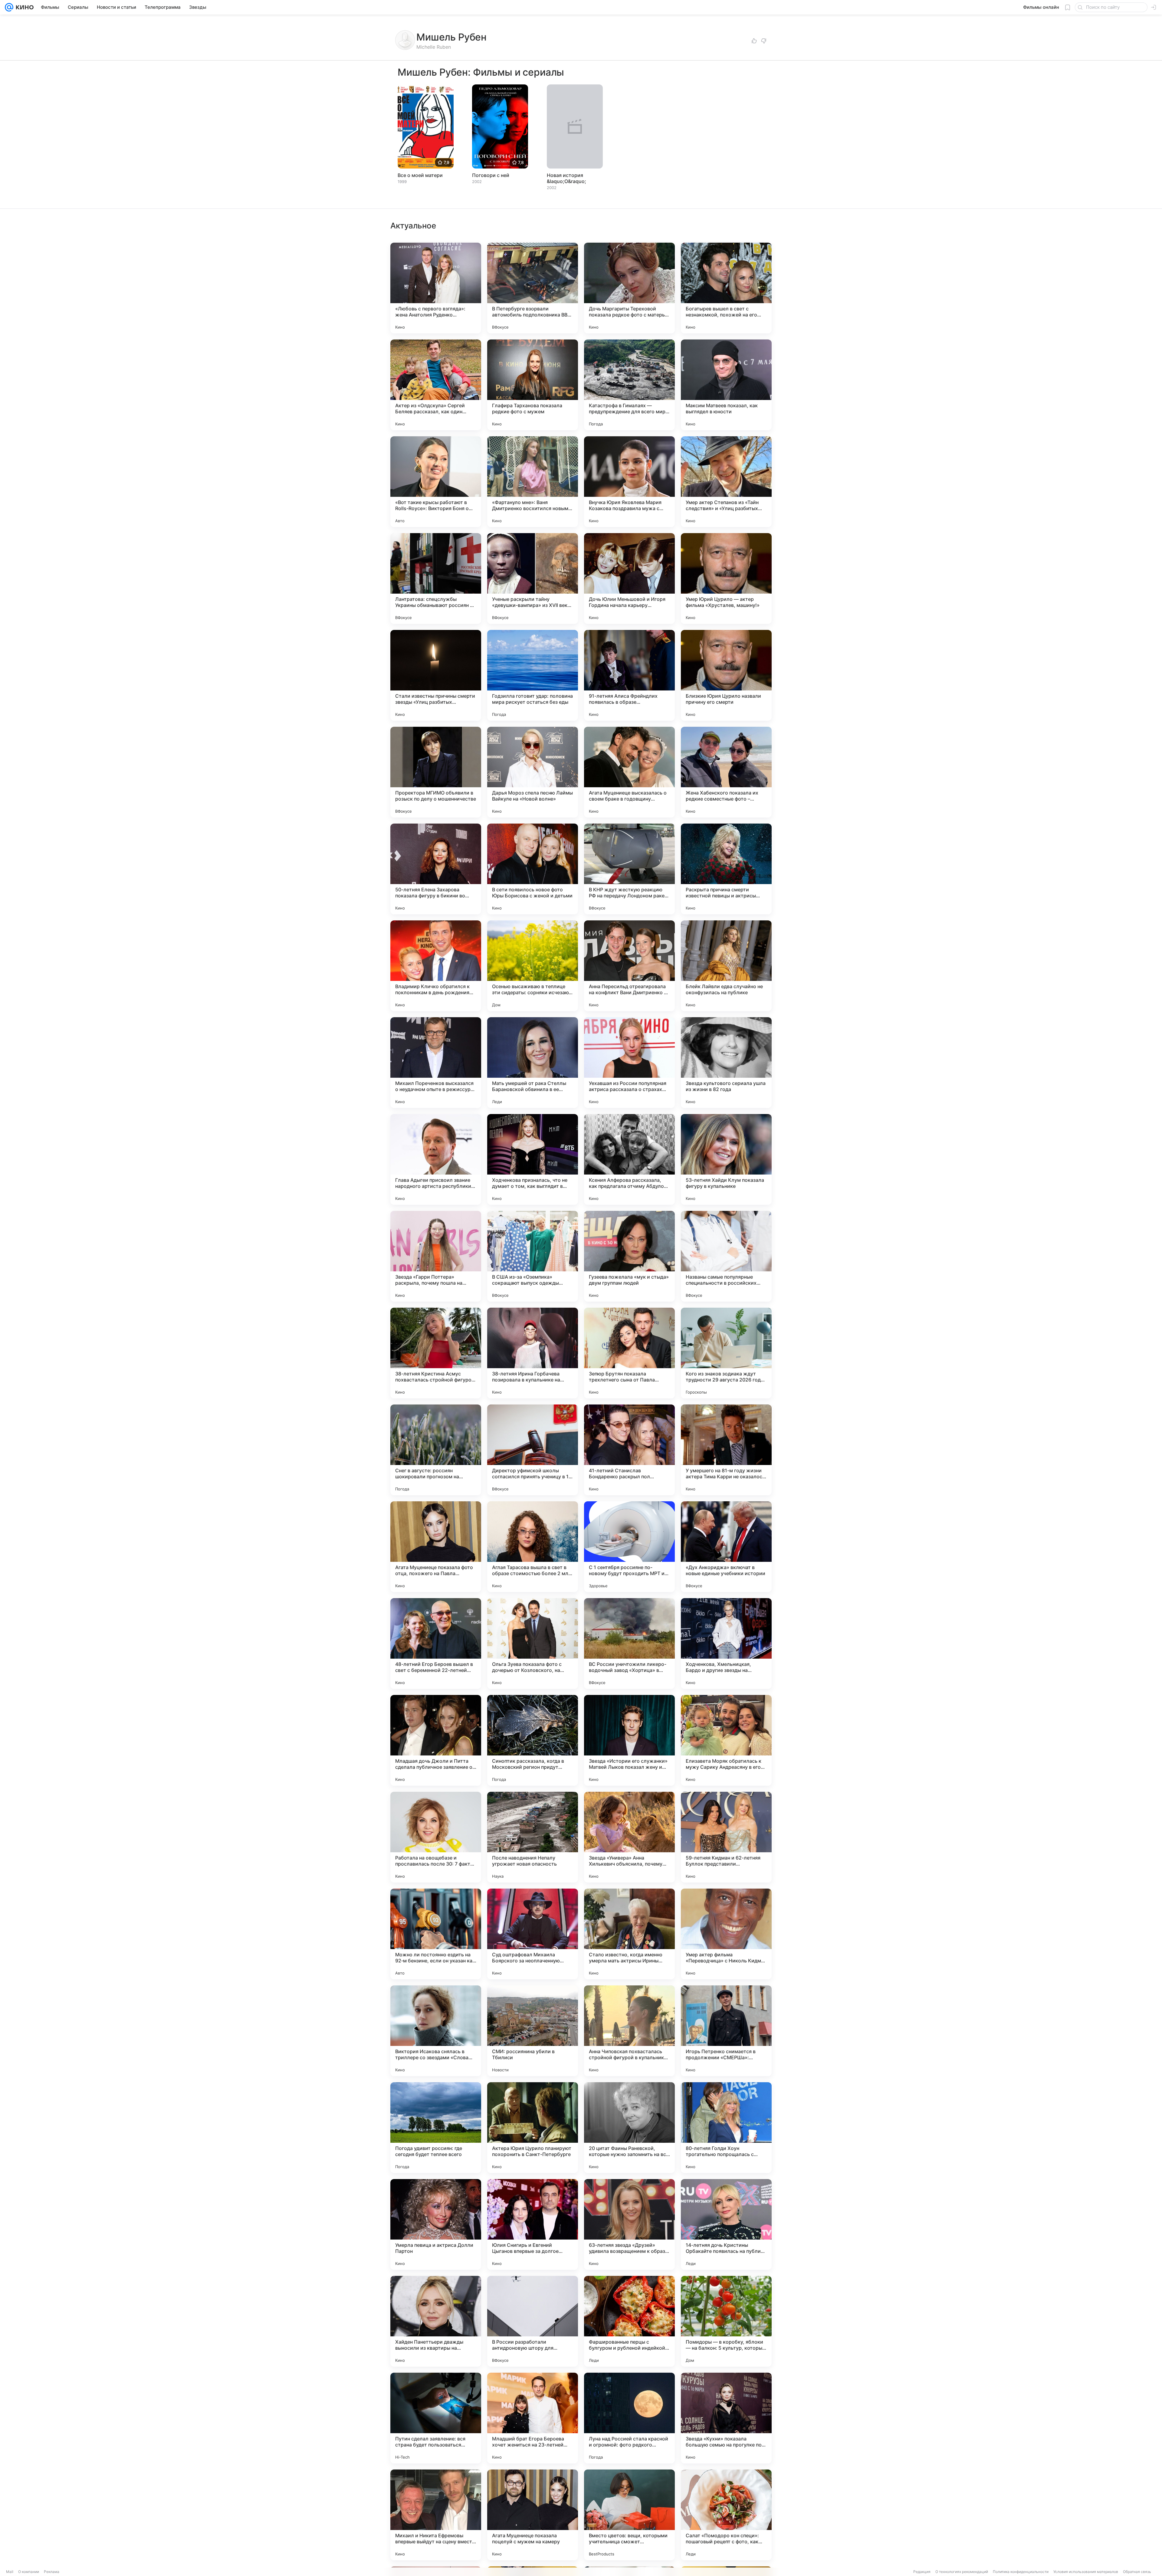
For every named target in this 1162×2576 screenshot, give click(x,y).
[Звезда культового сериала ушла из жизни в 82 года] (726, 1063)
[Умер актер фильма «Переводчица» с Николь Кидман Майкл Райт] (726, 1934)
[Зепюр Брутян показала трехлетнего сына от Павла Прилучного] (629, 1353)
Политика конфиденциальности (1021, 2572)
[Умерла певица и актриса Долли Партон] (436, 2224)
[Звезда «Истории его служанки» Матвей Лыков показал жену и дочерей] (629, 1740)
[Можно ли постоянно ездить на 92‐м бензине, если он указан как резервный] (436, 1934)
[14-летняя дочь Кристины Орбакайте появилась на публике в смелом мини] (726, 2224)
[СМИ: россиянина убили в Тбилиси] (533, 2031)
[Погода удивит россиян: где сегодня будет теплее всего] (436, 2128)
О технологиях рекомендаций (962, 2572)
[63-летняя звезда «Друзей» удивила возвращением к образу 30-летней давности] (629, 2224)
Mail (10, 2572)
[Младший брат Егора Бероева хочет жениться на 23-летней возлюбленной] (533, 2418)
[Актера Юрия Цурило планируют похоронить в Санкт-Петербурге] (533, 2128)
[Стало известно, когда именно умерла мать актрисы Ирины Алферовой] (629, 1934)
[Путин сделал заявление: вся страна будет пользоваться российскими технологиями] (436, 2418)
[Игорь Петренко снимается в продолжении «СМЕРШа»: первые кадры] (726, 2031)
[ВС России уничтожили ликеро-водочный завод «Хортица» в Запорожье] (629, 1644)
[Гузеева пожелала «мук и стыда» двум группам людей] (629, 1256)
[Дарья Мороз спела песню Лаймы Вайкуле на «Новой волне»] (533, 772)
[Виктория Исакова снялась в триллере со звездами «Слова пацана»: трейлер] (436, 2031)
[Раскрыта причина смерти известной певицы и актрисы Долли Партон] (726, 869)
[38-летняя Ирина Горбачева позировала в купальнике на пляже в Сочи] (533, 1353)
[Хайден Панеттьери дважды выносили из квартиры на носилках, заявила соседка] (436, 2321)
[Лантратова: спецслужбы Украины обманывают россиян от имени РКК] (436, 578)
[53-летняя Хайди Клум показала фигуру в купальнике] (726, 1159)
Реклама (52, 2572)
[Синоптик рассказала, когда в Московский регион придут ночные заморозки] (533, 1740)
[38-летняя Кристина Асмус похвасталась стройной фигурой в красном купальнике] (436, 1353)
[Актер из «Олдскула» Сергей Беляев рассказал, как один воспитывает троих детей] (436, 385)
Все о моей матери (420, 175)
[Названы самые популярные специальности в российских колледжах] (726, 1256)
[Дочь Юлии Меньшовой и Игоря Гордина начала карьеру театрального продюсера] (629, 578)
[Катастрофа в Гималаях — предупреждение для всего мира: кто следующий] (629, 385)
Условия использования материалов (1086, 2572)
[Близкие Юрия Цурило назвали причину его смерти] (726, 675)
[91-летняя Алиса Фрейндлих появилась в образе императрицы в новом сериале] (629, 675)
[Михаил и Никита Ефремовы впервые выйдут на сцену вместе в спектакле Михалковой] (436, 2515)
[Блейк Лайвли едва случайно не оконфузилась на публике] (726, 966)
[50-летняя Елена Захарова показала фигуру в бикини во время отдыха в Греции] (436, 869)
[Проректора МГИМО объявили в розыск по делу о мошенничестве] (436, 772)
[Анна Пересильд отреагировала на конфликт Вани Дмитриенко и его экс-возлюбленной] (629, 966)
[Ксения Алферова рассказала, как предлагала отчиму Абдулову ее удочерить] (629, 1159)
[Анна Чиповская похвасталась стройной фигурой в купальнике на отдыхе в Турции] (629, 2031)
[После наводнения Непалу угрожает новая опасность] (533, 1837)
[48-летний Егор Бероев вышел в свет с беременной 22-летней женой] (436, 1644)
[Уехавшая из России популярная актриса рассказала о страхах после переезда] (629, 1063)
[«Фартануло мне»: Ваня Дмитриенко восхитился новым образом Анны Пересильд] (533, 482)
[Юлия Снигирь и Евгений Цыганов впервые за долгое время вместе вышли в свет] (533, 2224)
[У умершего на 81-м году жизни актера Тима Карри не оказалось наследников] (726, 1450)
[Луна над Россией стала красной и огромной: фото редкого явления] (629, 2418)
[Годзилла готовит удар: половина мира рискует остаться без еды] (533, 675)
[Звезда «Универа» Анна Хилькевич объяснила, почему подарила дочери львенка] (629, 1837)
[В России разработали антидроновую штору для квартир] (533, 2321)
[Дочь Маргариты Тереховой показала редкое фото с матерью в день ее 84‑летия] (629, 288)
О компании (29, 2572)
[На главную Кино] (23, 7)
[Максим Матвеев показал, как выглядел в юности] (726, 385)
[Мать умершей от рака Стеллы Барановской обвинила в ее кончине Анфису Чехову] (533, 1063)
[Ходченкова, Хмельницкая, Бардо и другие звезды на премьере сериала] (726, 1644)
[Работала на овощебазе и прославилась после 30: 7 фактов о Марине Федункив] (436, 1837)
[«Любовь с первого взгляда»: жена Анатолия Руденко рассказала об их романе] (436, 288)
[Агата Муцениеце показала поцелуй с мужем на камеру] (533, 2515)
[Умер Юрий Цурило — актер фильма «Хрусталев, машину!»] (726, 578)
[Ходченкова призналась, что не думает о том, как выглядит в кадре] (533, 1159)
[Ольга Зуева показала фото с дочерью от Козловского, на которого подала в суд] (533, 1644)
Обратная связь (1137, 2572)
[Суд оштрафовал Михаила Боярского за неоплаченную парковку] (533, 1934)
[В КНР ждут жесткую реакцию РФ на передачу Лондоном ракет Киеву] (629, 869)
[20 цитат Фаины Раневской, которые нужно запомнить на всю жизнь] (629, 2128)
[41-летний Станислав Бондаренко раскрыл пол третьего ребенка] (629, 1450)
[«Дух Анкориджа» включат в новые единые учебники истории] (726, 1547)
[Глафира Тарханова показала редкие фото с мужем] (533, 385)
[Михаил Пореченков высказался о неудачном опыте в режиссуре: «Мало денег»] (436, 1063)
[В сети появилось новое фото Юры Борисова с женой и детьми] (533, 869)
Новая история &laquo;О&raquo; (566, 178)
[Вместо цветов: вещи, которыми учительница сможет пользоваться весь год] (629, 2515)
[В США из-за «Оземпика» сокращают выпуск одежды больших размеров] (533, 1256)
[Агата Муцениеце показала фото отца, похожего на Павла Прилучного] (436, 1547)
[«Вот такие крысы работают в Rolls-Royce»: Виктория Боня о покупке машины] (436, 482)
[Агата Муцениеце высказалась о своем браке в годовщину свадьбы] (629, 772)
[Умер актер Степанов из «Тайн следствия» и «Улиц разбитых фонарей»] (726, 482)
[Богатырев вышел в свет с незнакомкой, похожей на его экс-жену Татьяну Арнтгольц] (726, 288)
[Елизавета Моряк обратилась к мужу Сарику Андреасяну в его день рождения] (726, 1740)
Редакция (922, 2572)
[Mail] (9, 7)
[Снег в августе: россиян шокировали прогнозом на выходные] (436, 1450)
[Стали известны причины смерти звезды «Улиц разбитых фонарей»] (436, 675)
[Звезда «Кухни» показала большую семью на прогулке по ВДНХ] (726, 2418)
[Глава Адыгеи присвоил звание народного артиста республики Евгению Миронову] (436, 1159)
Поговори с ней (491, 175)
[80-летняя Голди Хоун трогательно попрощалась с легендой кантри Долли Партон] (726, 2128)
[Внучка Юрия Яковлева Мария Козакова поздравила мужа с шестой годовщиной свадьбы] (629, 482)
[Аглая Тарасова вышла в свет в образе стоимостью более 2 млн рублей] (533, 1547)
